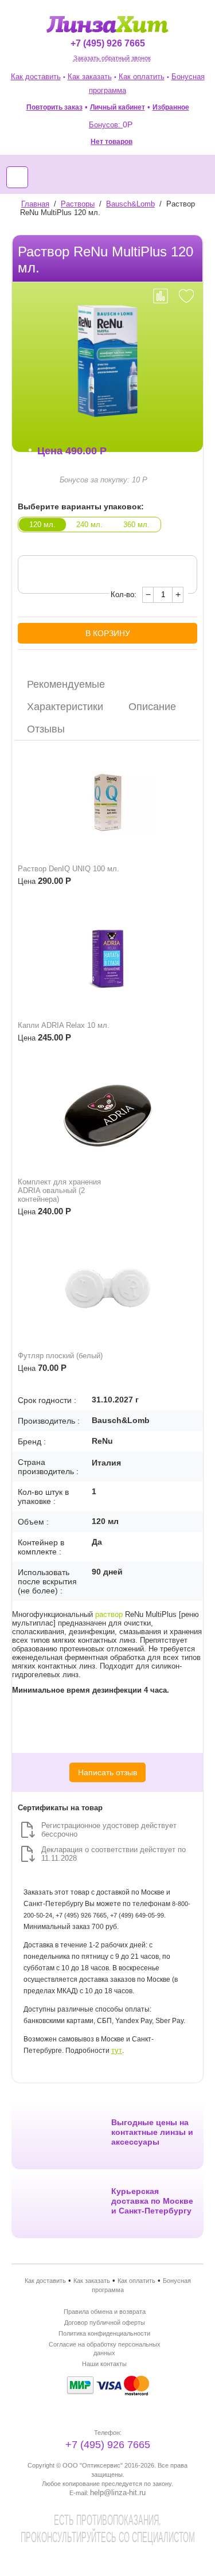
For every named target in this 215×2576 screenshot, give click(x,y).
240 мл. (89, 525)
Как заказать (90, 77)
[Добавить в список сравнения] (161, 296)
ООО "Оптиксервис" (93, 2465)
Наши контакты (104, 2364)
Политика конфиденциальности (104, 2333)
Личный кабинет (118, 107)
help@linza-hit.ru (118, 2493)
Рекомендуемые (66, 684)
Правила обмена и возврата (105, 2312)
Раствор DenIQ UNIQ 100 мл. (69, 869)
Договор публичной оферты (105, 2322)
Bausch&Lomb (130, 204)
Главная (35, 204)
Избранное (171, 107)
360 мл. (136, 525)
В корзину (108, 633)
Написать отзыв (107, 1772)
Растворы (78, 204)
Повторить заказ (54, 107)
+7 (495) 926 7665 (108, 43)
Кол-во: (124, 595)
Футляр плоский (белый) (60, 1356)
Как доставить (36, 77)
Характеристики (65, 707)
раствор (109, 1614)
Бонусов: (111, 125)
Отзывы (46, 729)
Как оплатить (142, 77)
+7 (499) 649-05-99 (137, 1915)
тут (117, 2050)
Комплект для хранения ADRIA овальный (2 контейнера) (59, 1190)
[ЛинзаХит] (107, 24)
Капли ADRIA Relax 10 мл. (64, 1025)
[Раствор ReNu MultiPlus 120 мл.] (107, 361)
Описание (152, 707)
